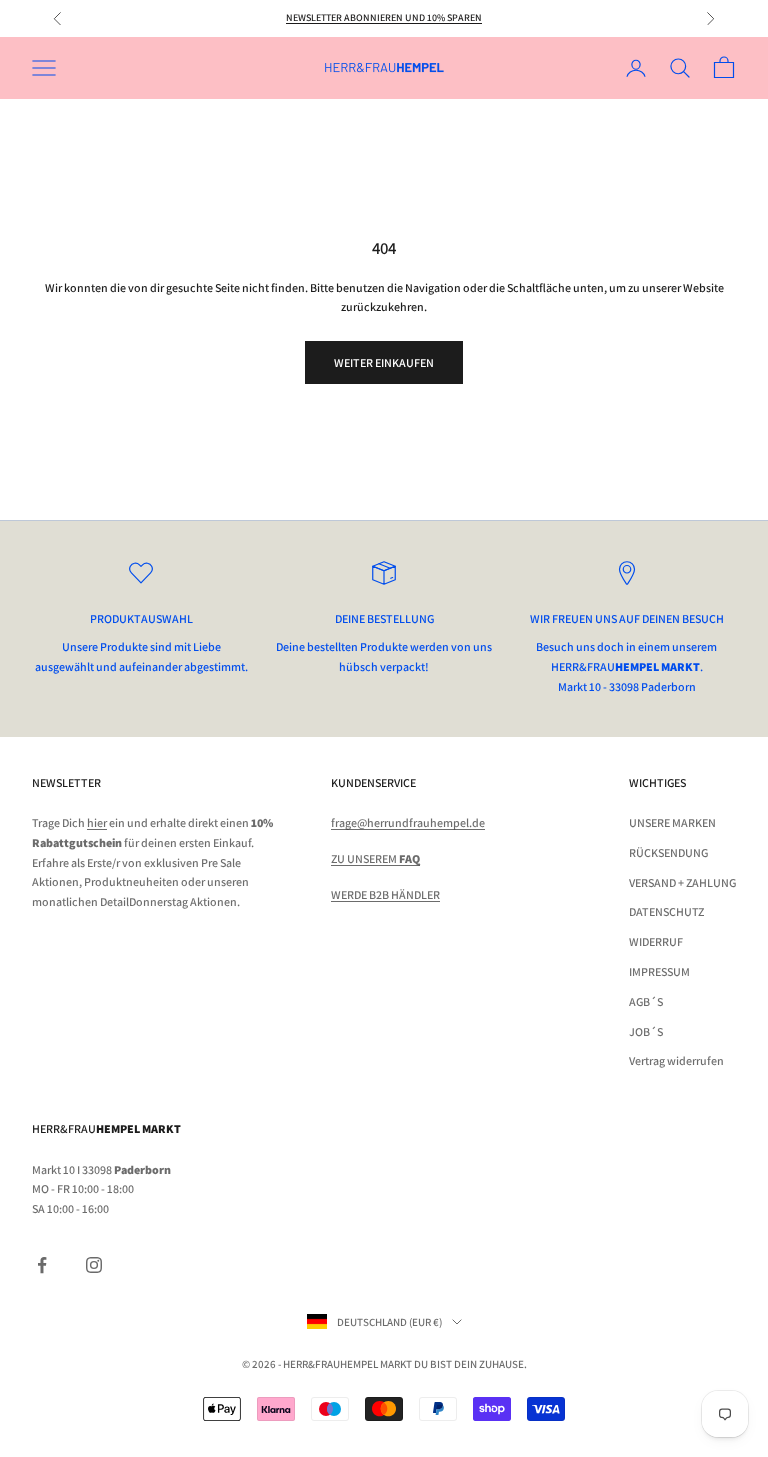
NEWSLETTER (66, 782)
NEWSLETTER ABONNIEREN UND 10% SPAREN (384, 17)
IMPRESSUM (659, 971)
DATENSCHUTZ (666, 911)
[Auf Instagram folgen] (94, 1265)
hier (97, 822)
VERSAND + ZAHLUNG (682, 882)
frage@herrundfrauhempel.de (408, 822)
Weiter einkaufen (384, 362)
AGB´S (646, 1001)
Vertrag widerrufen (676, 1060)
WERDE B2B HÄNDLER (385, 894)
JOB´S (646, 1031)
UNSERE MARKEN (672, 822)
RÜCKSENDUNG (668, 852)
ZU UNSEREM (375, 858)
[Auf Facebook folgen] (42, 1265)
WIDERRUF (656, 941)
